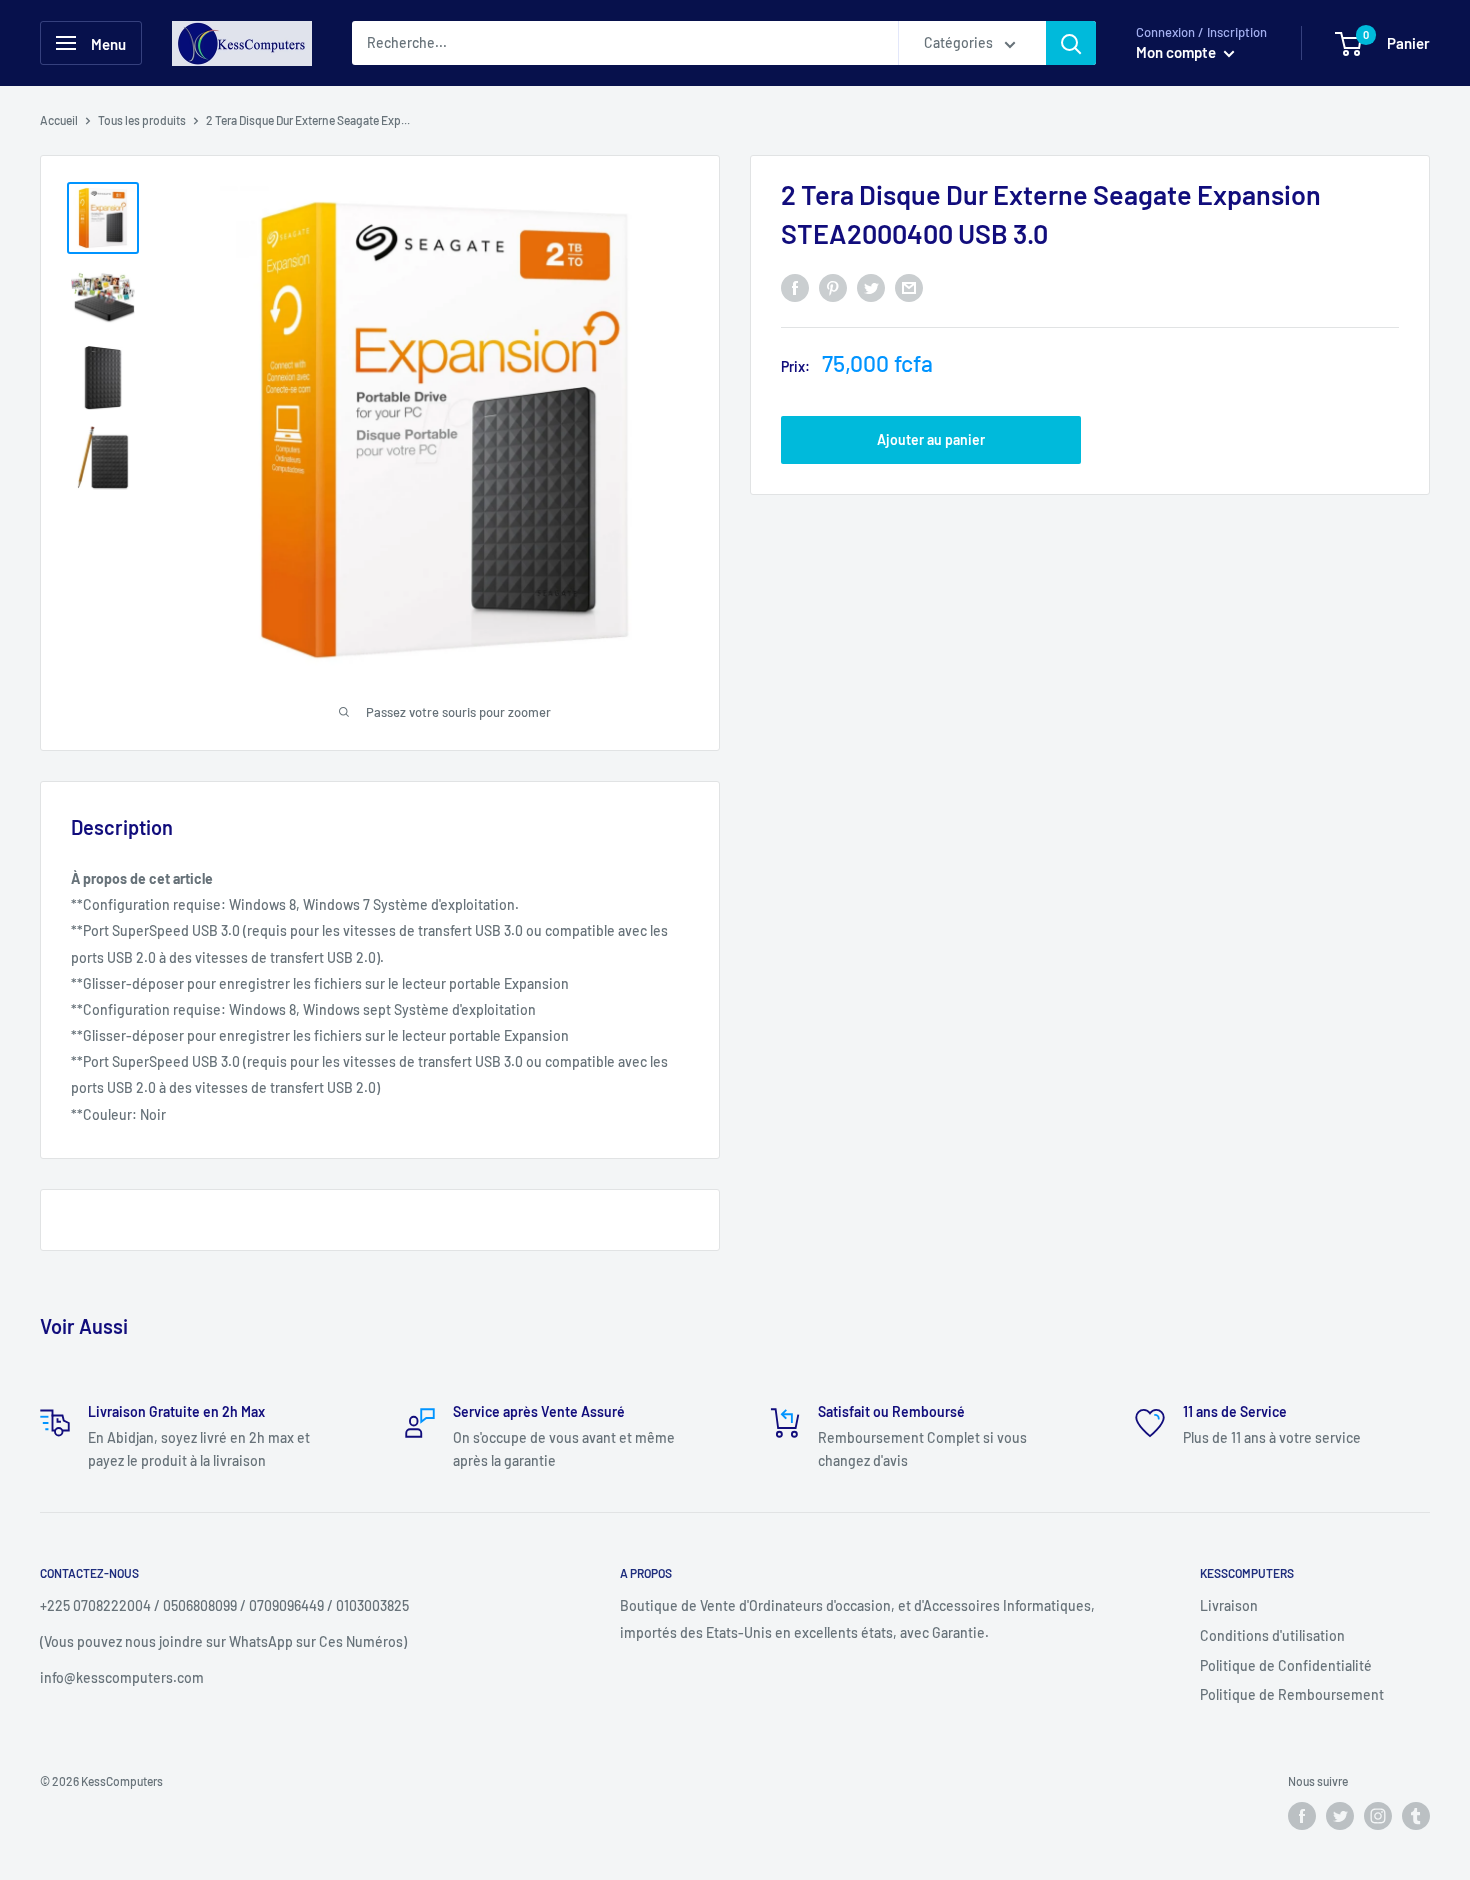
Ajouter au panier (931, 439)
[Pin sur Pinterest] (833, 288)
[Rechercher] (1071, 43)
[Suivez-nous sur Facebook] (1302, 1816)
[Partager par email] (909, 288)
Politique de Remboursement (1292, 1694)
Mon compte (1177, 52)
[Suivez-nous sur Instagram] (1378, 1816)
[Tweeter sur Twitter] (871, 288)
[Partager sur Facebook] (795, 288)
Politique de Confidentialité (1286, 1665)
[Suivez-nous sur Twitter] (1340, 1816)
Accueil (59, 120)
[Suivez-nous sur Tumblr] (1416, 1816)
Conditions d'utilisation (1272, 1635)
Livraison (1229, 1605)
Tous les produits (142, 120)
